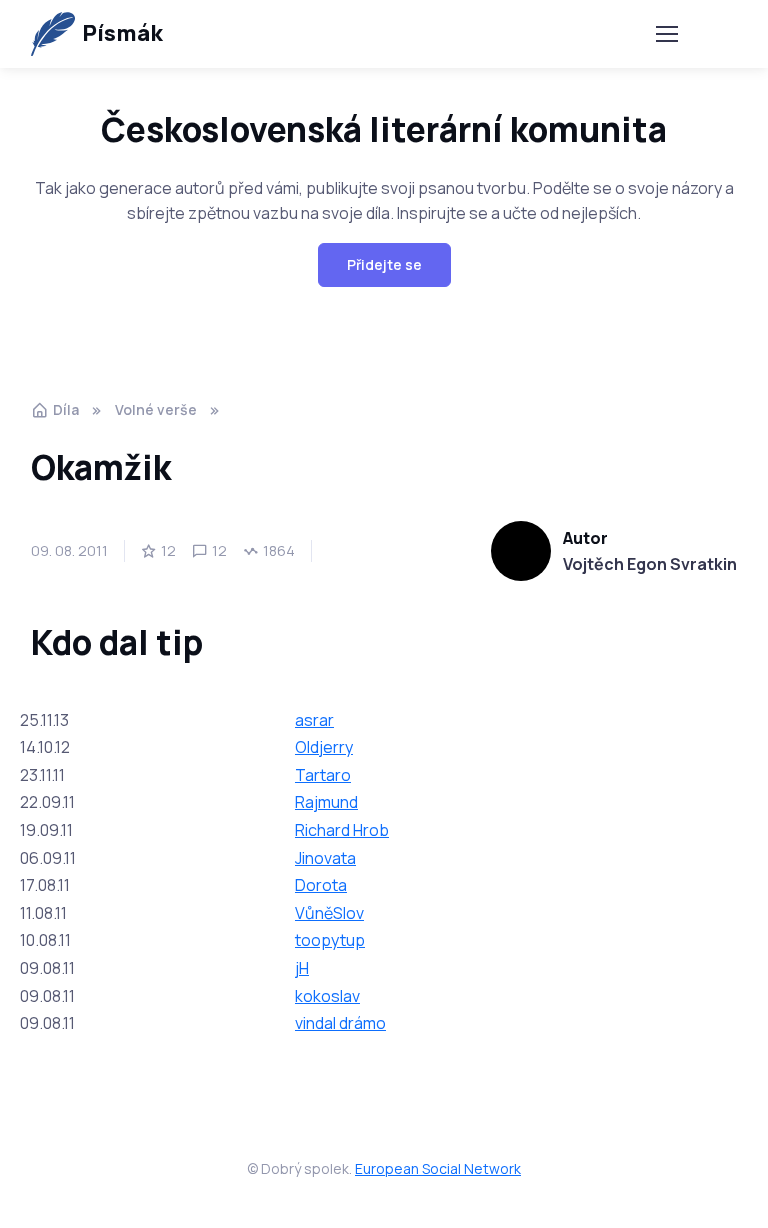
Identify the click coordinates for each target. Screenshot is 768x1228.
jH (302, 968)
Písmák (122, 33)
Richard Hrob (342, 830)
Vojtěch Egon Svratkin (650, 564)
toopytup (330, 940)
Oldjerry (324, 747)
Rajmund (326, 802)
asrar (314, 720)
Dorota (321, 885)
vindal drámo (340, 1023)
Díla (66, 409)
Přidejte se (384, 264)
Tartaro (323, 775)
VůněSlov (329, 913)
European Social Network (438, 1168)
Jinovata (325, 858)
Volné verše (156, 409)
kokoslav (327, 996)
